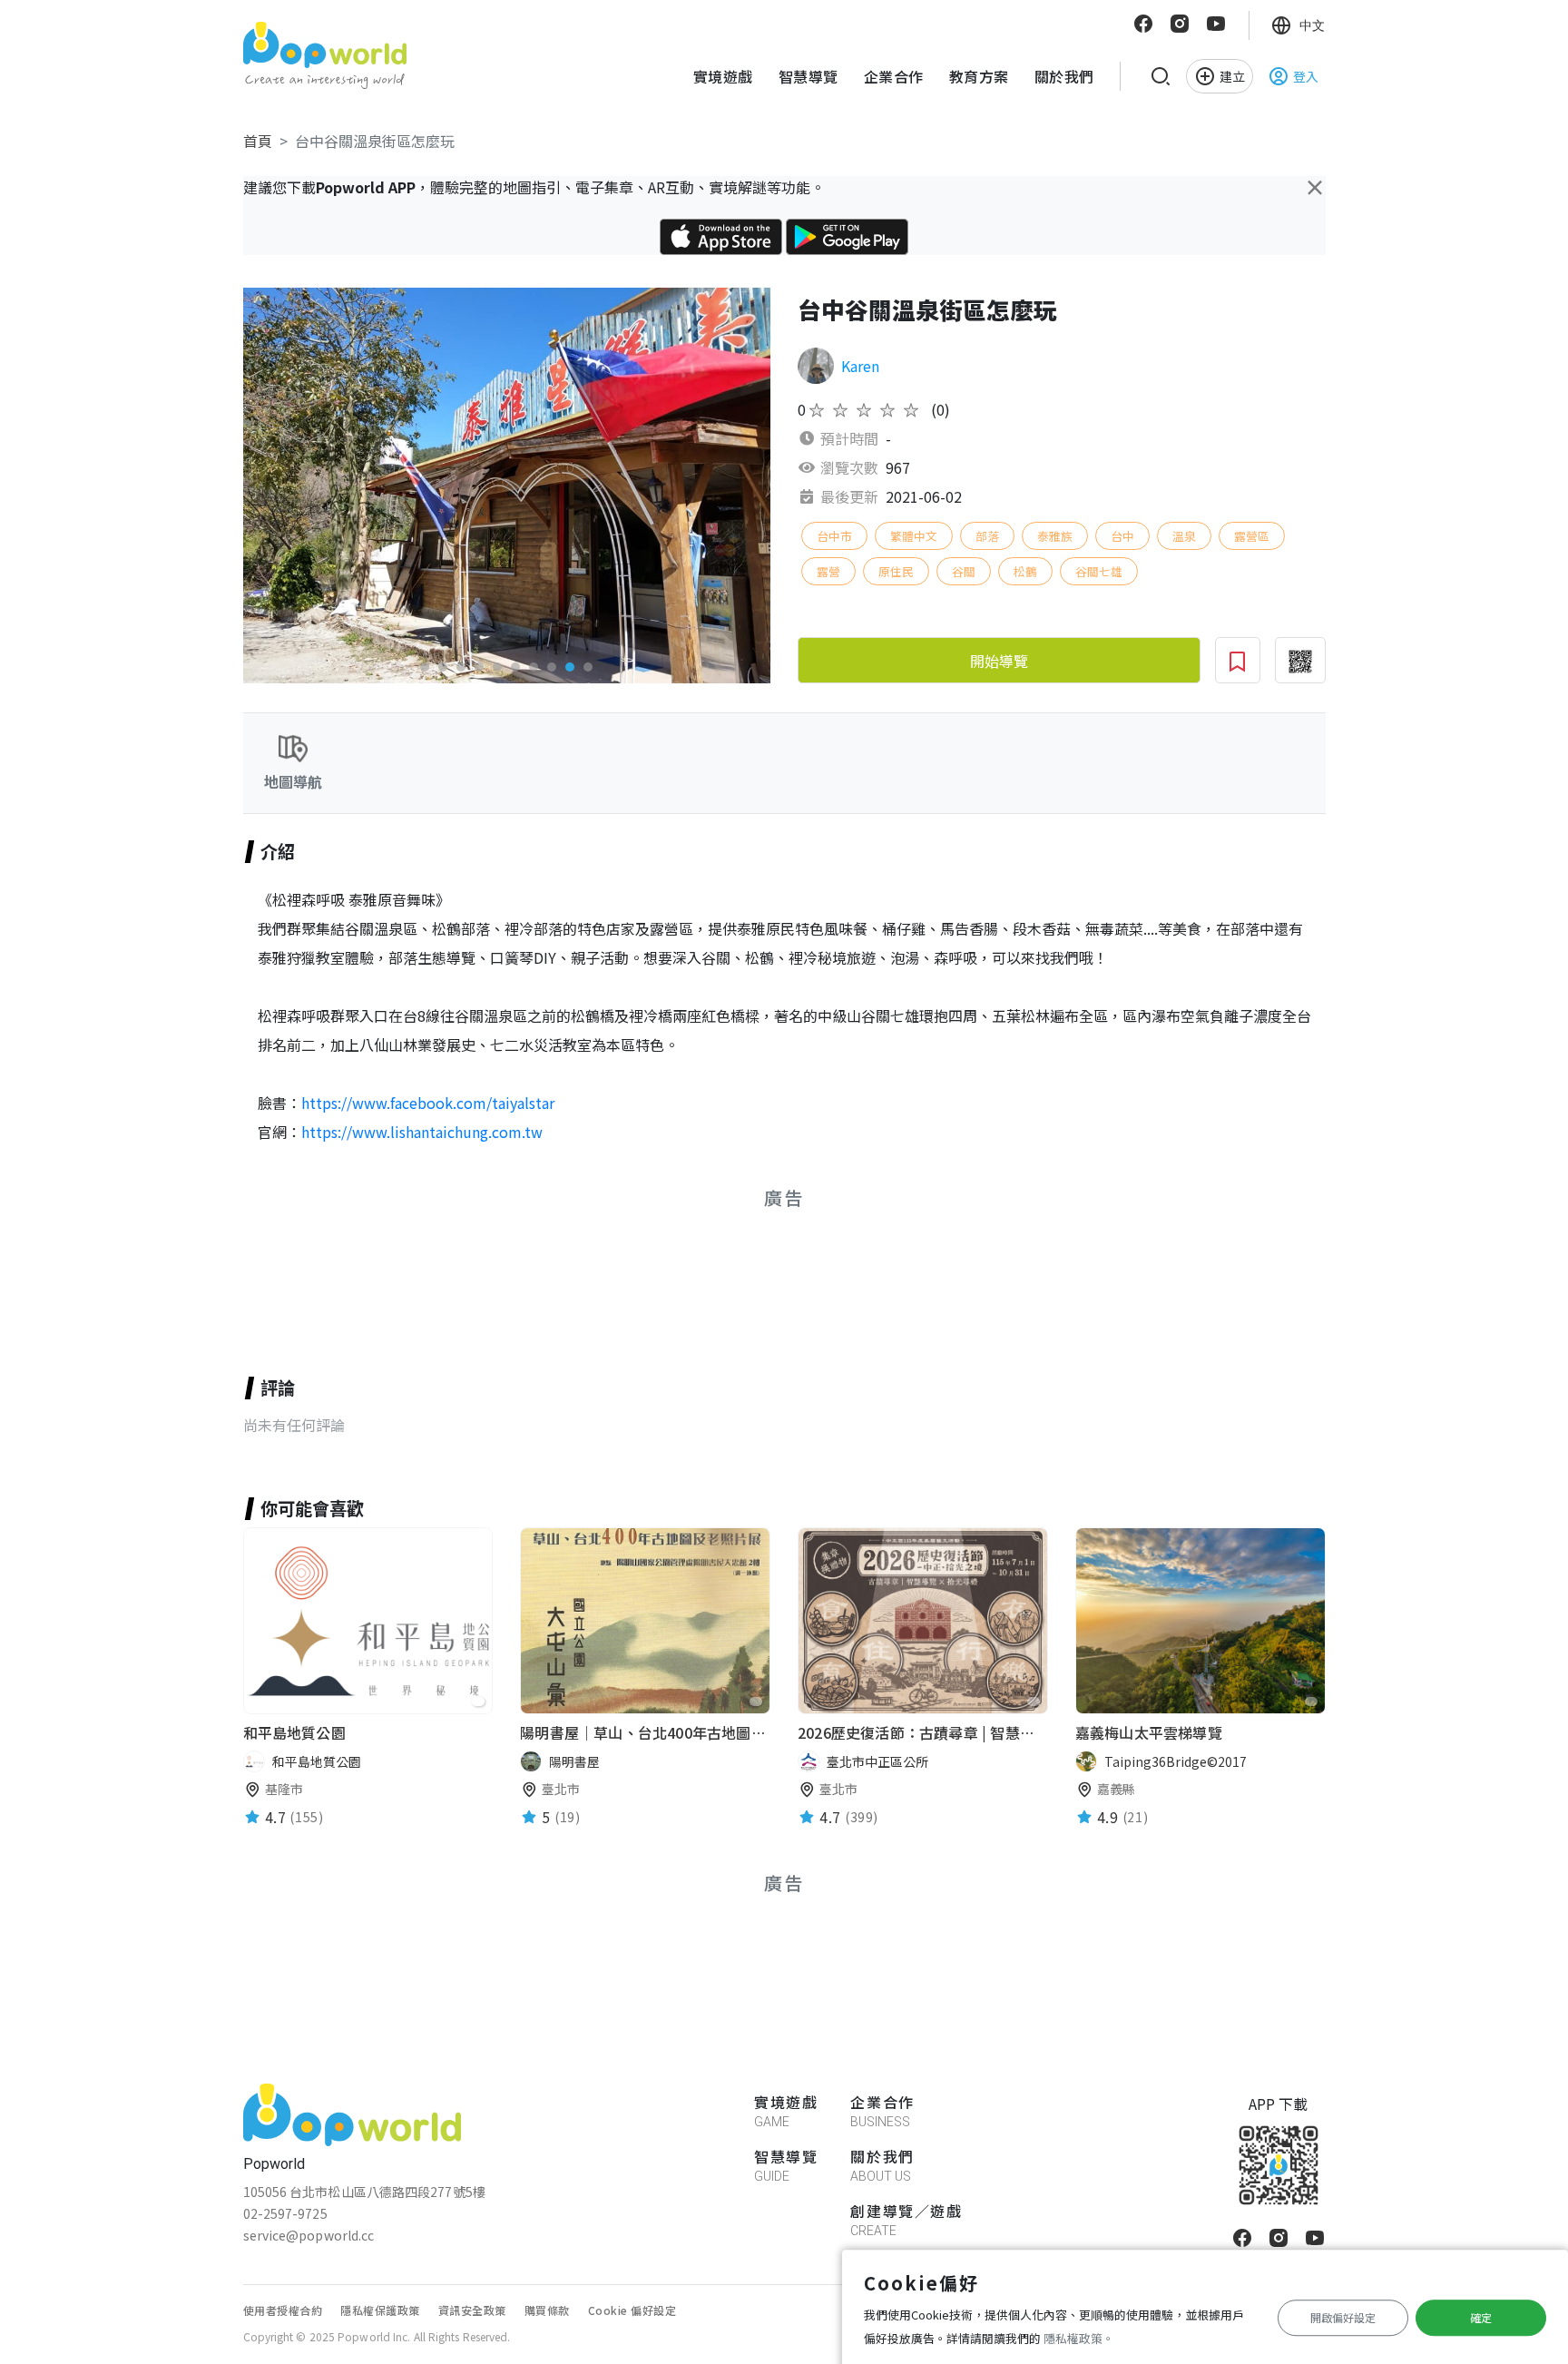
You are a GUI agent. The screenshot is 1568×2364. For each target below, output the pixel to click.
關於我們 (1064, 76)
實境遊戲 (723, 76)
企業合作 (894, 76)
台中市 (834, 536)
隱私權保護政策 (380, 2310)
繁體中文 (914, 536)
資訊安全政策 (472, 2310)
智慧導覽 (808, 76)
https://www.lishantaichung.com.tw (422, 1132)
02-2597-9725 (285, 2213)
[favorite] (478, 1702)
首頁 (258, 141)
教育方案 (979, 76)
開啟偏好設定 (1343, 2317)
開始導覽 (999, 661)
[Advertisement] (514, 1271)
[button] (425, 667)
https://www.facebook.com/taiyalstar (428, 1103)
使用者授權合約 (283, 2310)
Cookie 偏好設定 (632, 2310)
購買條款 (547, 2310)
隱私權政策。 (1079, 2338)
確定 (1481, 2317)
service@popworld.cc (309, 2235)
